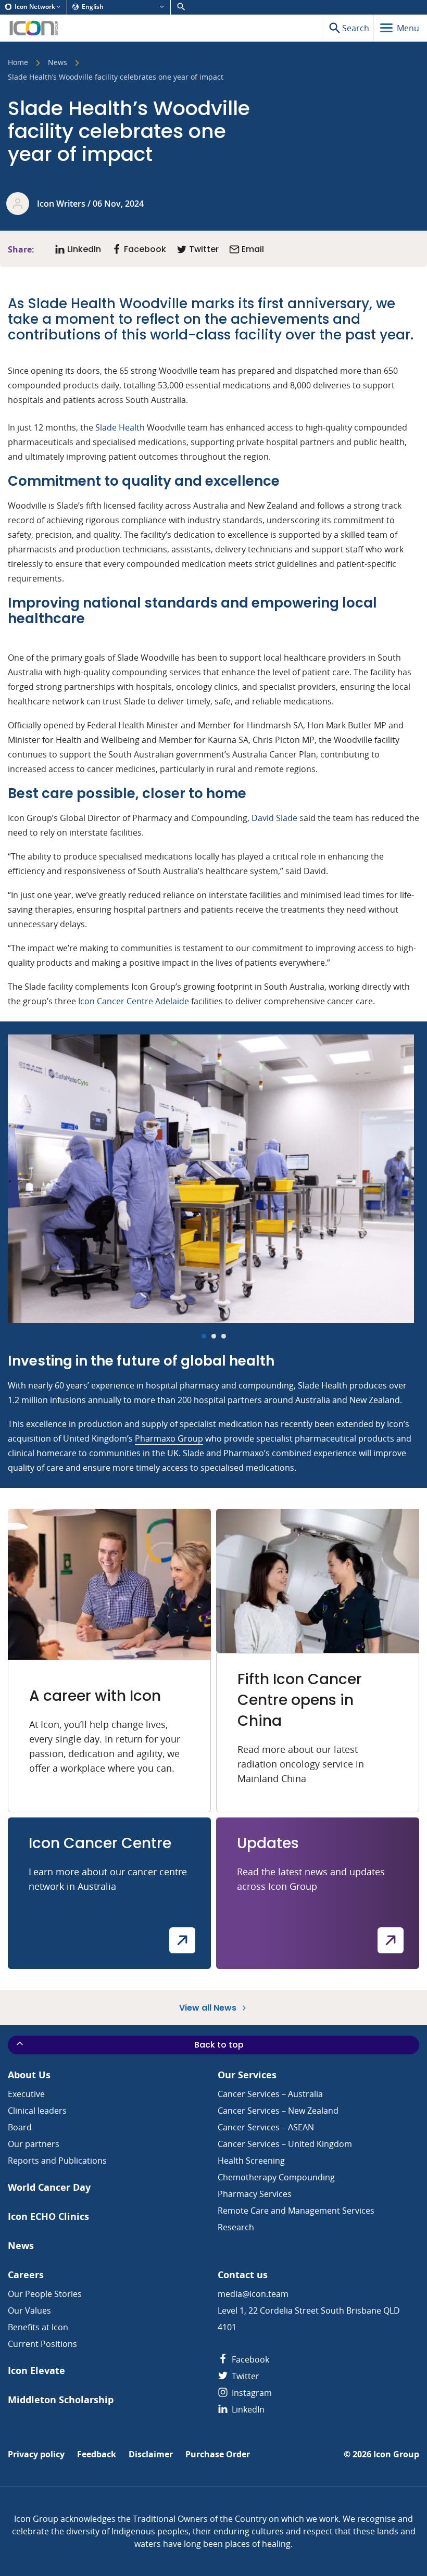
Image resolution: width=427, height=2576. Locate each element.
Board (20, 2127)
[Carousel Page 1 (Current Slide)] (204, 1336)
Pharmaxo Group (169, 1438)
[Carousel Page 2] (214, 1336)
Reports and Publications (57, 2161)
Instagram (251, 2393)
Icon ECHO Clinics (48, 2217)
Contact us (243, 2275)
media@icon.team (253, 2294)
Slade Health (120, 427)
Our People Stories (45, 2294)
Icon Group (396, 2454)
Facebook (249, 2359)
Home (18, 63)
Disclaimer (151, 2454)
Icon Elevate (36, 2371)
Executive (26, 2094)
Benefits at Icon (38, 2327)
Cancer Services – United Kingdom (285, 2144)
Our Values (29, 2310)
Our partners (34, 2144)
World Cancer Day (49, 2187)
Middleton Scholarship (61, 2400)
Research (236, 2227)
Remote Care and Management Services (296, 2211)
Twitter (244, 2376)
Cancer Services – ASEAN (266, 2127)
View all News (209, 2007)
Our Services (247, 2075)
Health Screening (251, 2161)
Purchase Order (218, 2454)
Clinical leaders (37, 2111)
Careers (26, 2275)
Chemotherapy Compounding (276, 2177)
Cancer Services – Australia (270, 2094)
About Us (29, 2075)
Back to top (219, 2045)
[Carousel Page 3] (224, 1336)
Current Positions (42, 2344)
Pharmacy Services (255, 2194)
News (58, 63)
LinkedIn (247, 2409)
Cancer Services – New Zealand (278, 2111)
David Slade (274, 818)
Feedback (97, 2454)
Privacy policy (36, 2454)
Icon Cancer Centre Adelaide (134, 1001)
